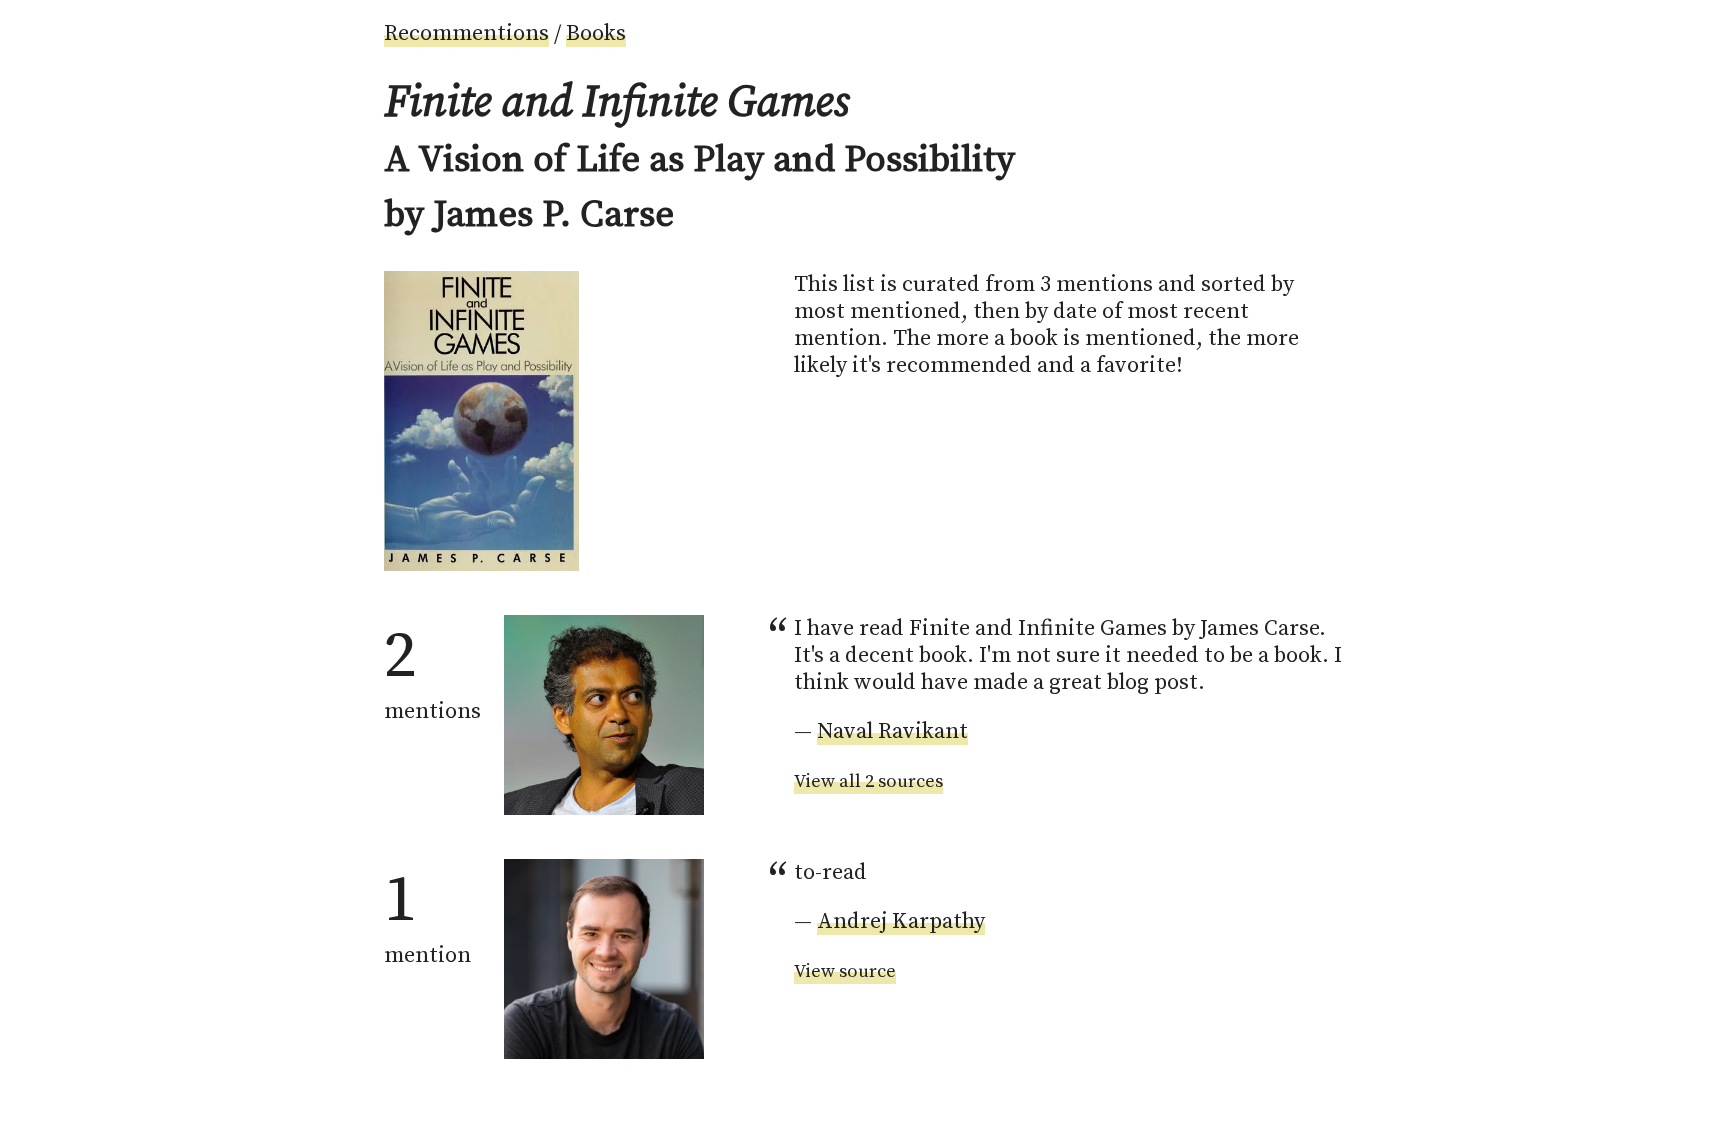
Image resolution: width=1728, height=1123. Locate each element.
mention (427, 914)
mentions (432, 670)
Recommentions (466, 33)
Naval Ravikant (892, 731)
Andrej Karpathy (901, 921)
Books (596, 33)
